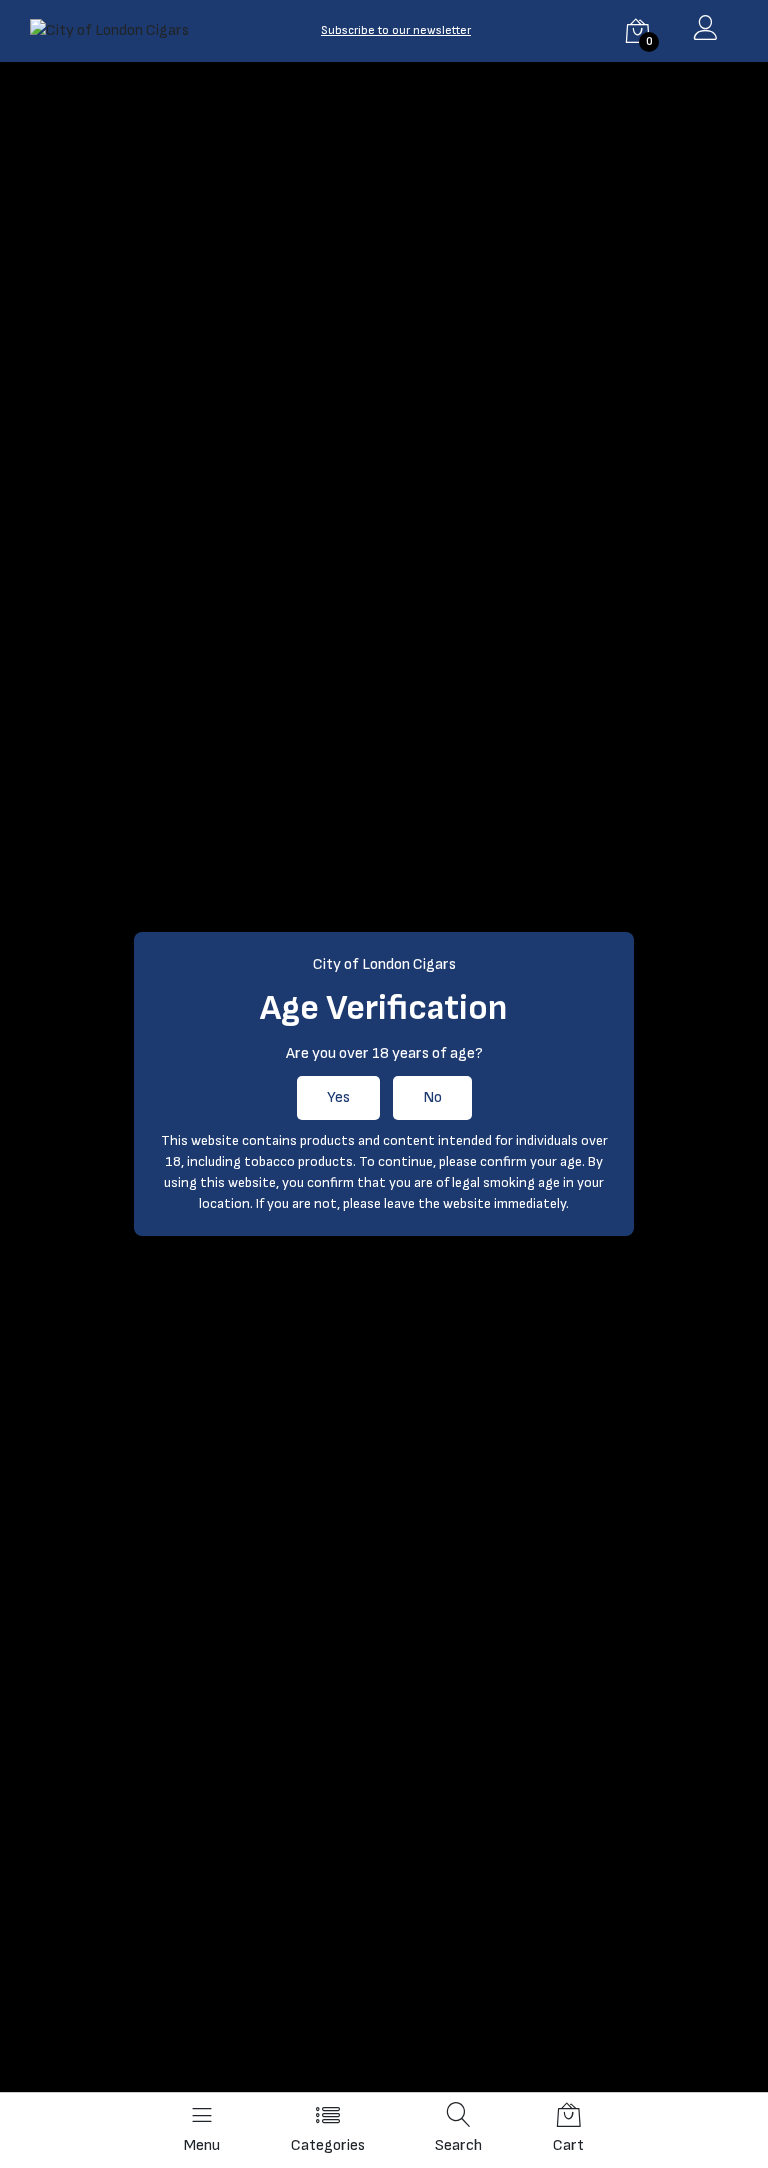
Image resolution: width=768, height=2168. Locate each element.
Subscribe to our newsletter (396, 30)
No (432, 1097)
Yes (338, 1097)
